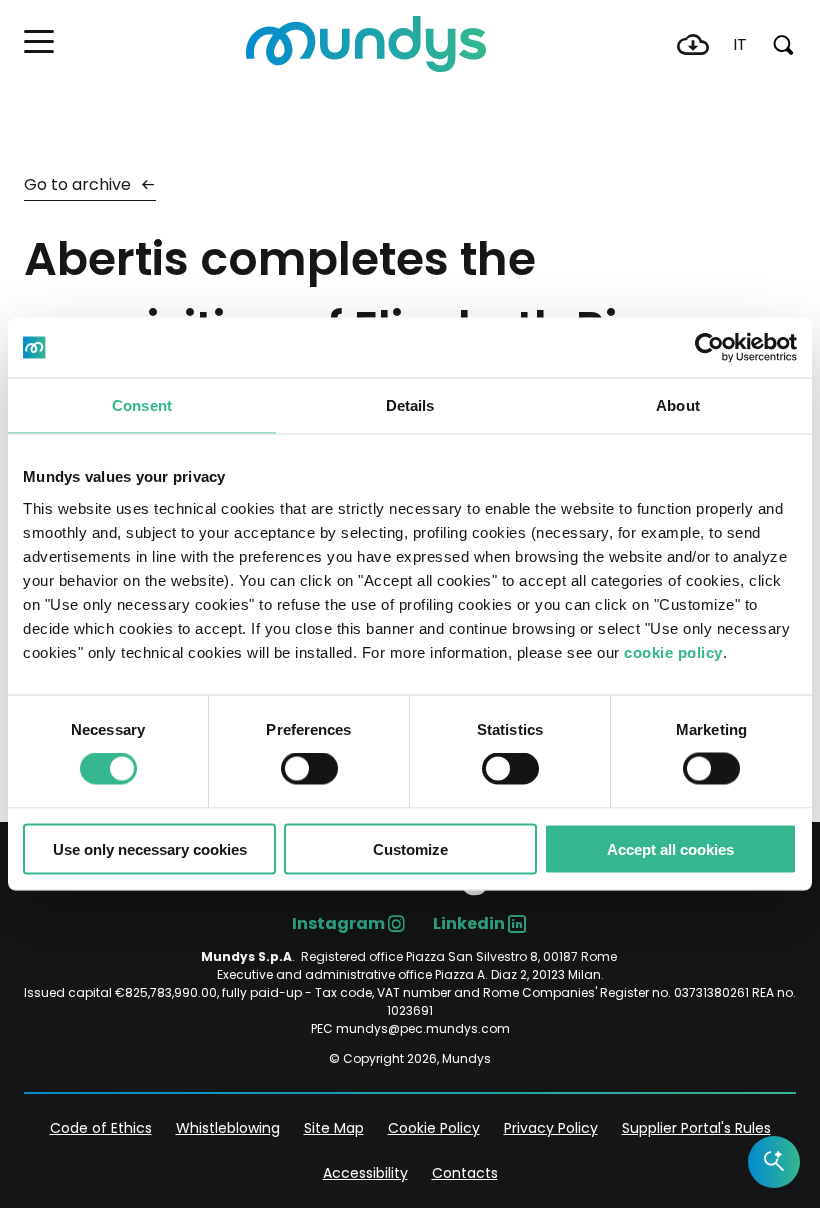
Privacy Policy (551, 1128)
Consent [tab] (142, 405)
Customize (410, 848)
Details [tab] (410, 405)
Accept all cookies (670, 848)
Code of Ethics (101, 1128)
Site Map (334, 1128)
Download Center (693, 45)
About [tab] (678, 405)
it (740, 44)
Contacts (465, 1173)
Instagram (338, 923)
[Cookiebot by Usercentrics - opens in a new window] (709, 348)
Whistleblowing (228, 1128)
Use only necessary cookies (150, 848)
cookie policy (673, 651)
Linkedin (469, 923)
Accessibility (365, 1173)
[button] (39, 41)
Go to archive (79, 184)
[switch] (309, 769)
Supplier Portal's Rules (696, 1128)
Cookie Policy (434, 1128)
